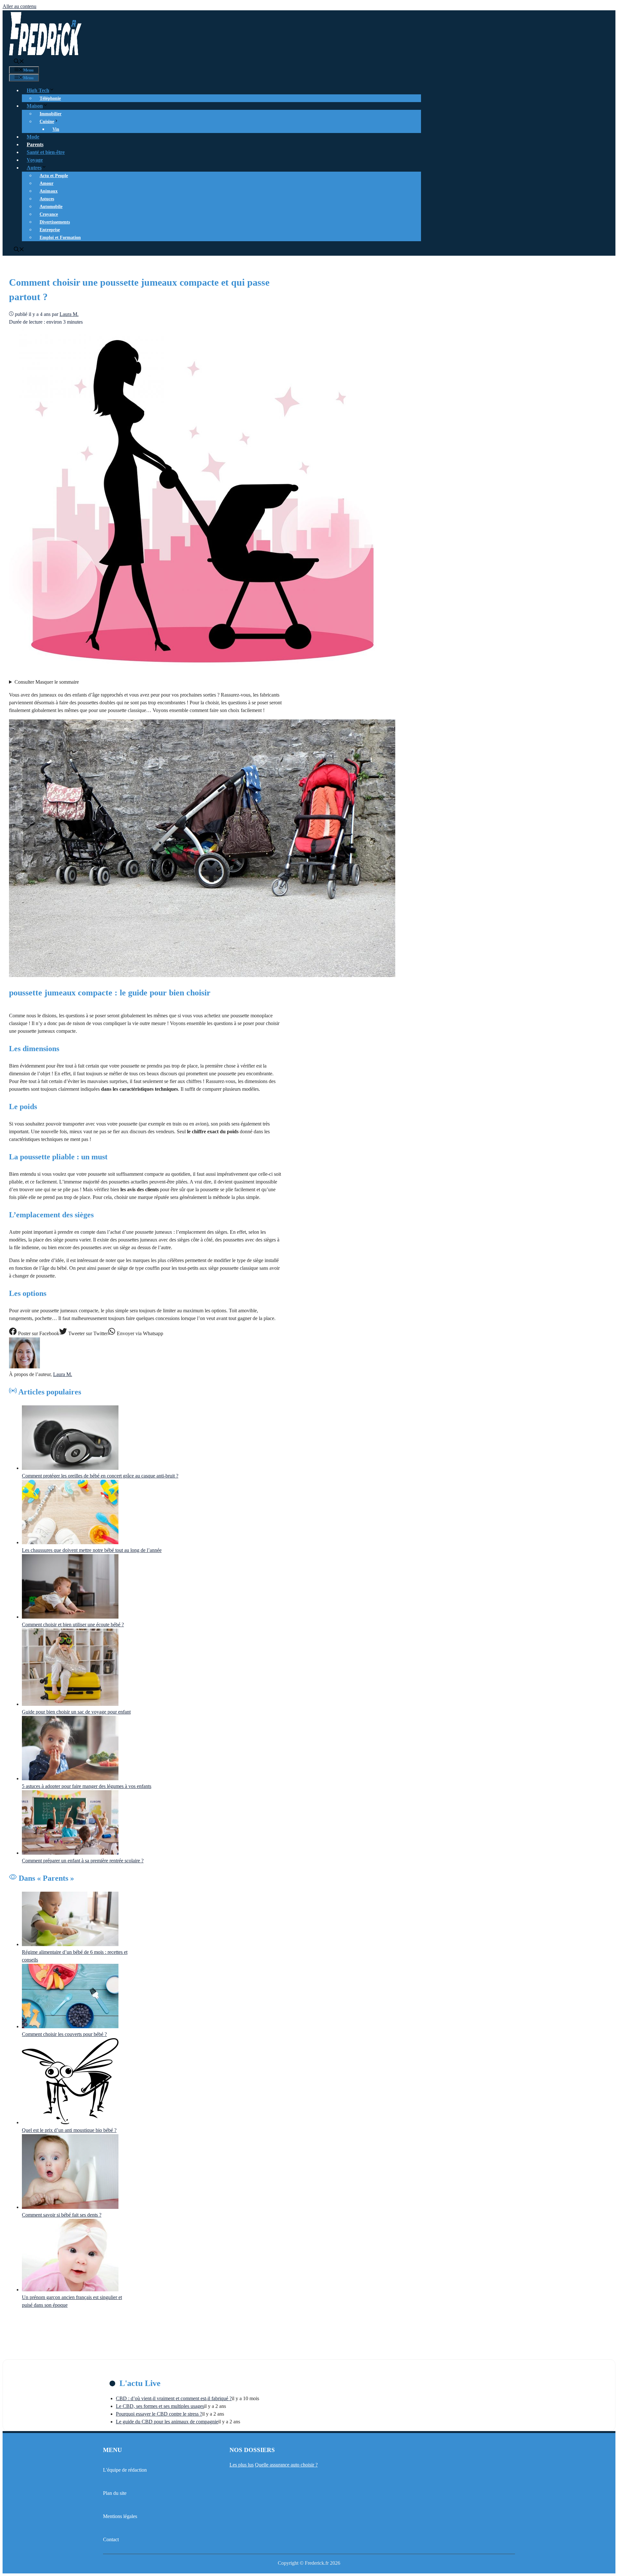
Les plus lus (242, 2465)
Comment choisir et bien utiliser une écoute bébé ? (73, 1625)
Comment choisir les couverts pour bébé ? (64, 2034)
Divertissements (55, 222)
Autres (34, 168)
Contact (111, 2539)
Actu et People (54, 176)
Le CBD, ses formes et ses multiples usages (160, 2406)
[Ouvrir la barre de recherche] (19, 62)
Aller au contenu (19, 6)
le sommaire (47, 682)
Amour (47, 183)
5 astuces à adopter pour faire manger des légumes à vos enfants (87, 1786)
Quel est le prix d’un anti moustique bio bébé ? (69, 2130)
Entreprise (50, 230)
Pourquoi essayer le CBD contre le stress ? (159, 2414)
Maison (35, 106)
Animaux (49, 191)
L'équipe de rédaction (125, 2470)
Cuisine (47, 122)
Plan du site (115, 2493)
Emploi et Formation (60, 238)
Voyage (35, 160)
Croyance (49, 214)
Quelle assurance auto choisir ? (286, 2465)
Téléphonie (50, 98)
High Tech (38, 90)
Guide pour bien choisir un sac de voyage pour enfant (76, 1712)
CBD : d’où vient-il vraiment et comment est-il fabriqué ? (174, 2398)
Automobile (51, 207)
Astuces (47, 199)
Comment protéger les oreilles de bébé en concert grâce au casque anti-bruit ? (100, 1476)
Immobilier (51, 114)
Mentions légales (120, 2516)
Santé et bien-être (46, 152)
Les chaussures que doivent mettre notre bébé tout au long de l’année (92, 1550)
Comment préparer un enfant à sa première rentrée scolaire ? (83, 1861)
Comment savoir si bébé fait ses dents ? (62, 2215)
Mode (33, 137)
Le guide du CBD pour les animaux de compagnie (167, 2422)
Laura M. (63, 1374)
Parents (35, 144)
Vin (56, 129)
